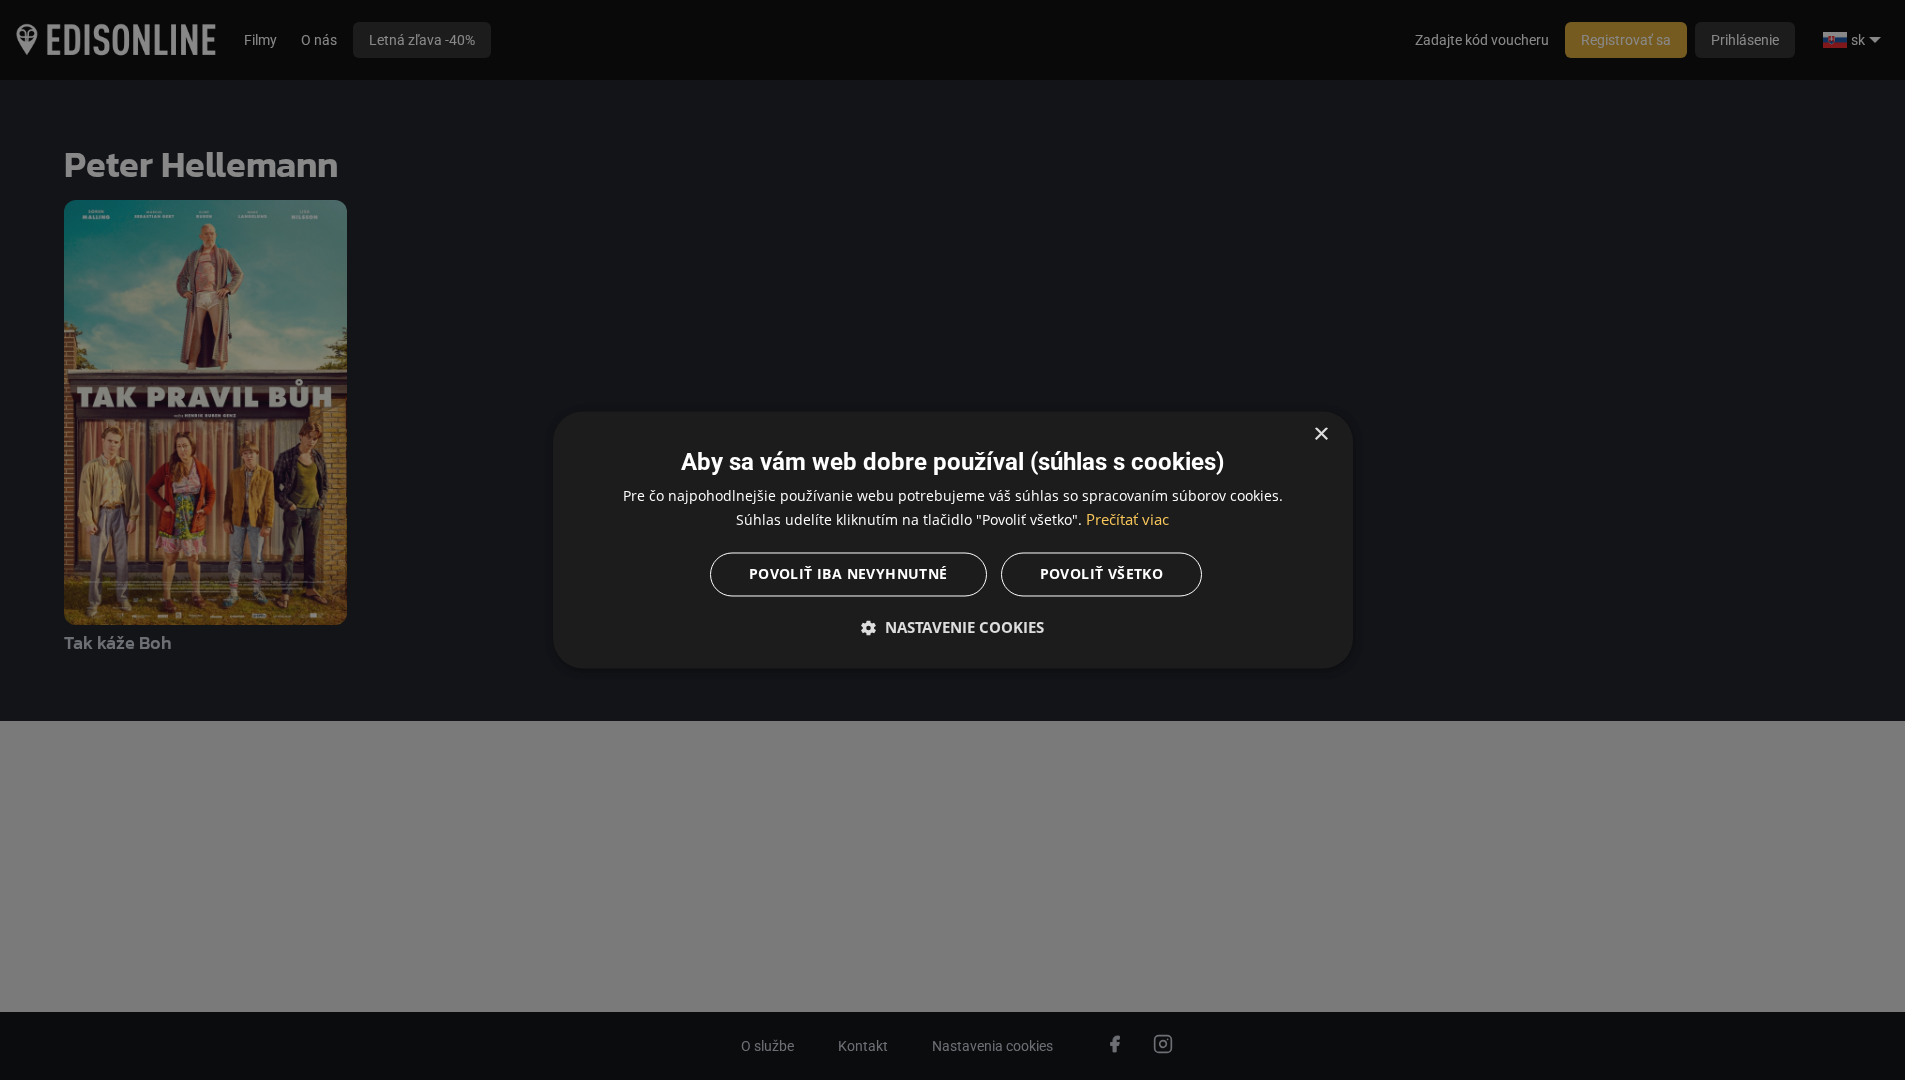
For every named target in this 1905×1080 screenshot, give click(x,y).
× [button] (1320, 434)
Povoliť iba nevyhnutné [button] (848, 574)
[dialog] (953, 539)
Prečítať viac (1127, 520)
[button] (953, 628)
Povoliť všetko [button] (1102, 574)
